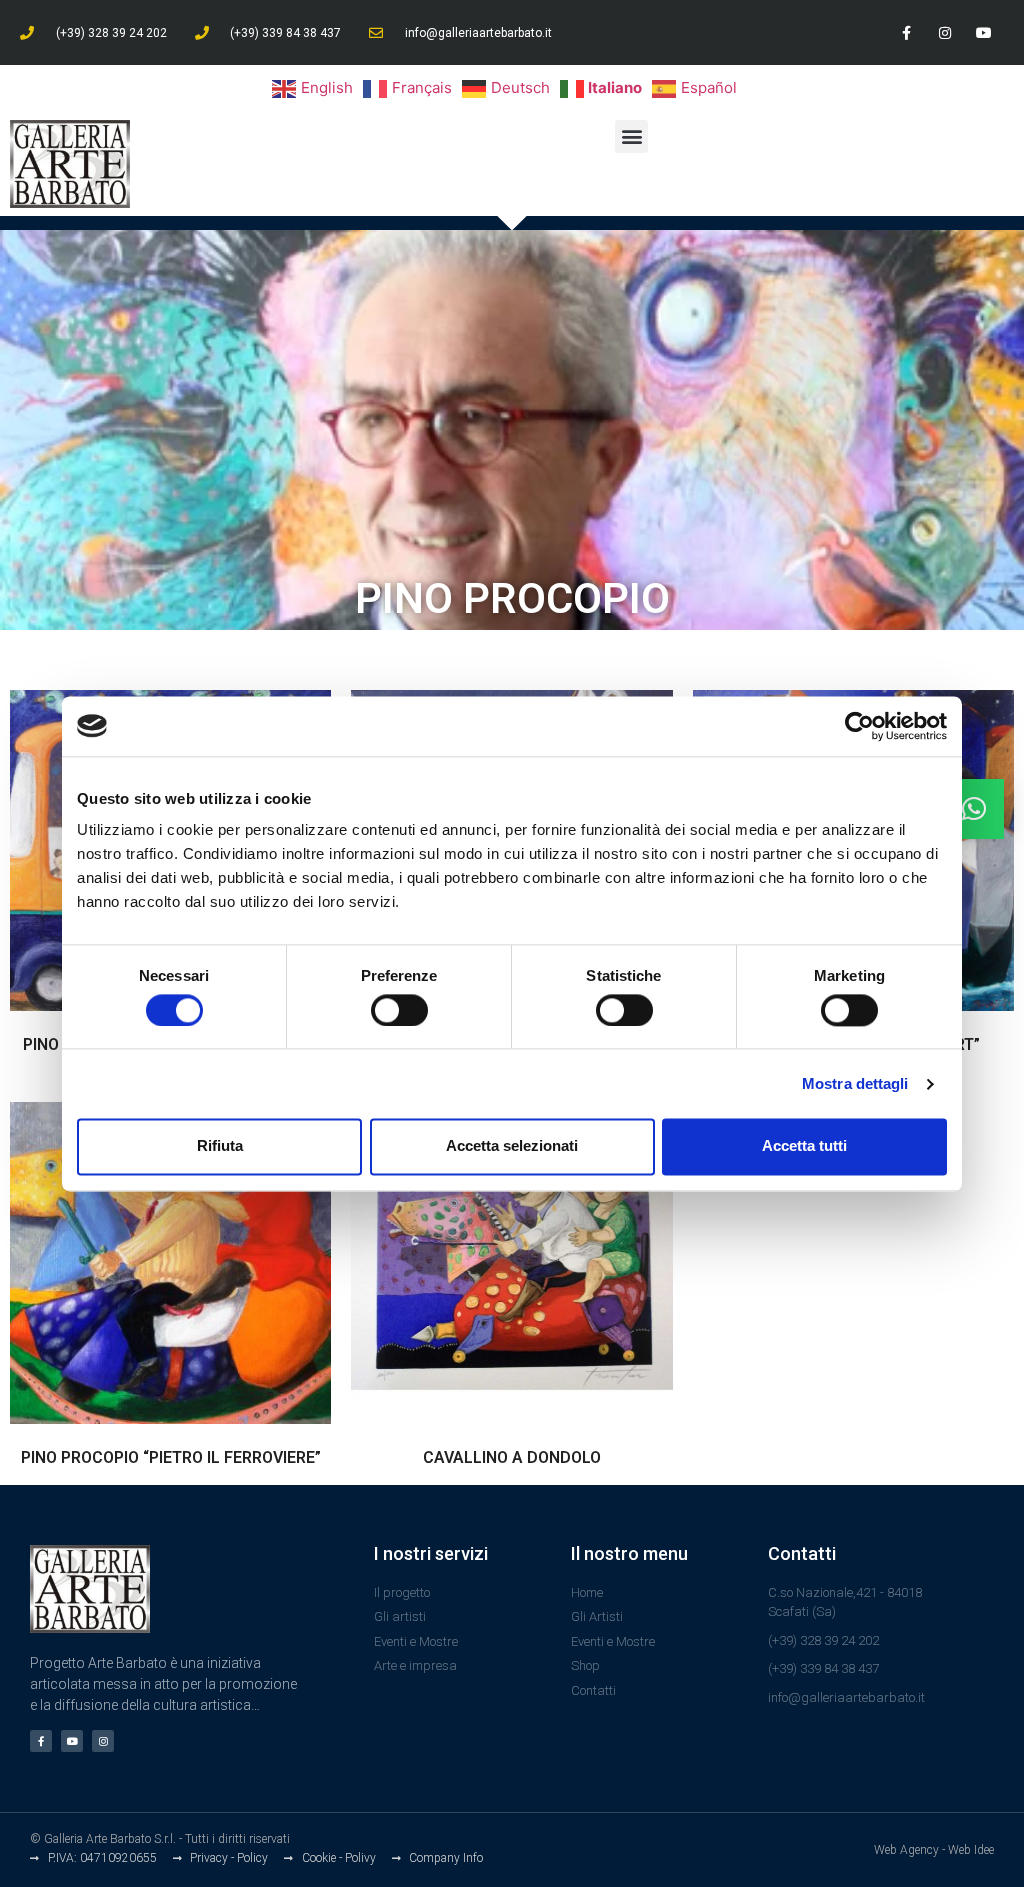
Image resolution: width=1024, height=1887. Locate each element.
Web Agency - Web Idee (934, 1850)
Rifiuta (220, 1146)
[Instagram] (945, 32)
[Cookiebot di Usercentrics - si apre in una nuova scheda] (859, 726)
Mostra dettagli (855, 1083)
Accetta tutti (804, 1146)
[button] (631, 136)
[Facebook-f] (905, 32)
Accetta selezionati (512, 1146)
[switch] (399, 1010)
